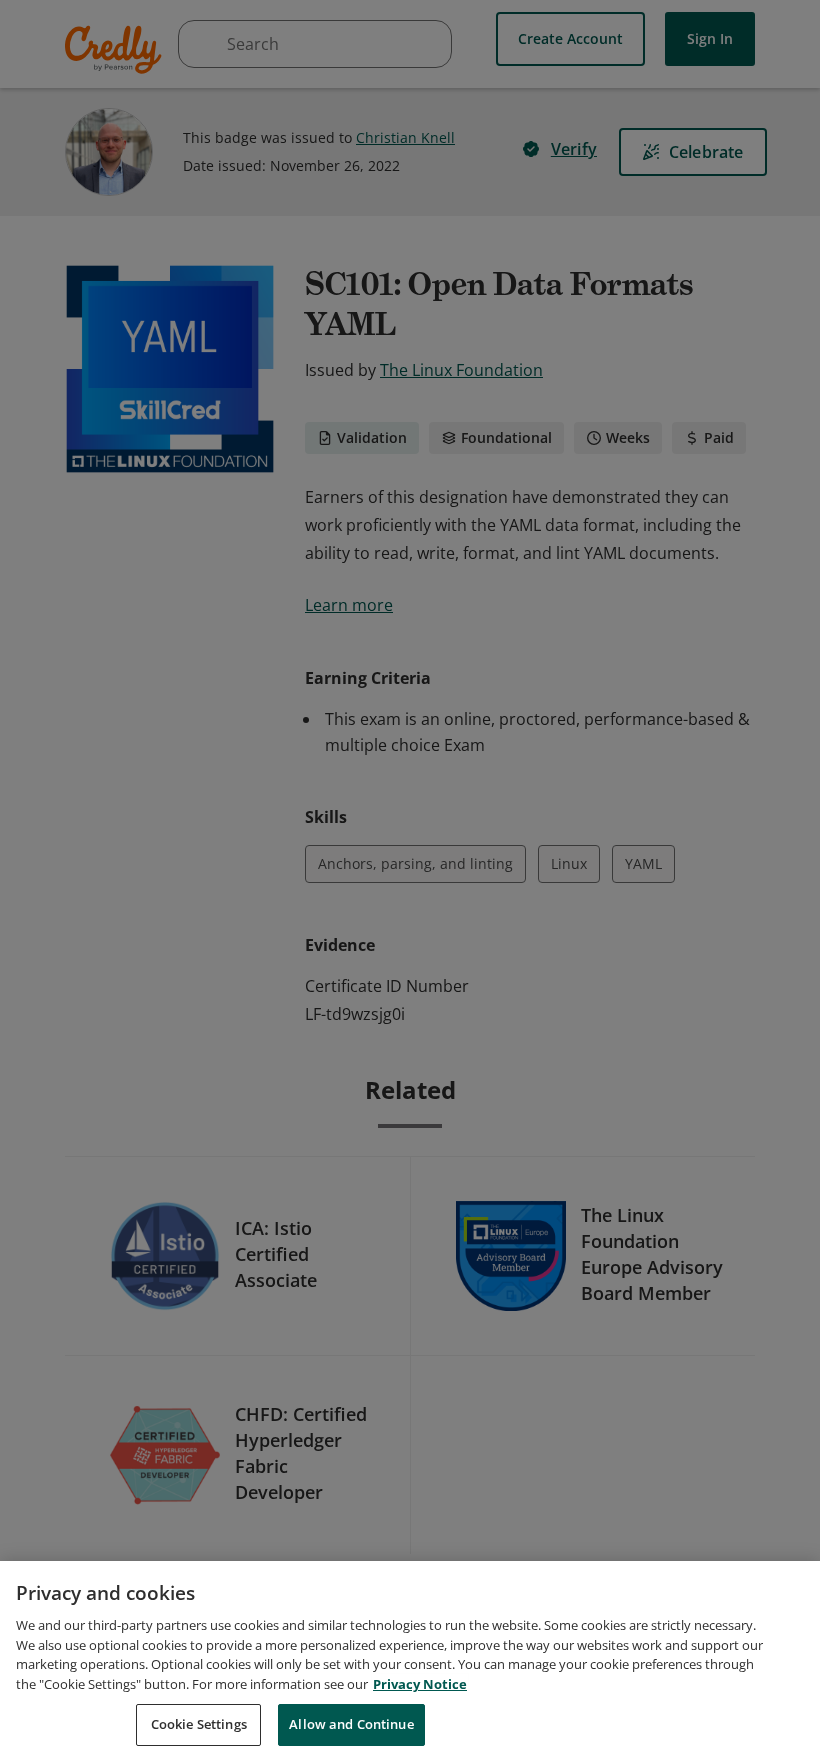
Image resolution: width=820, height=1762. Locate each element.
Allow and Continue (351, 1724)
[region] (410, 1661)
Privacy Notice (420, 1684)
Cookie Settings (199, 1724)
